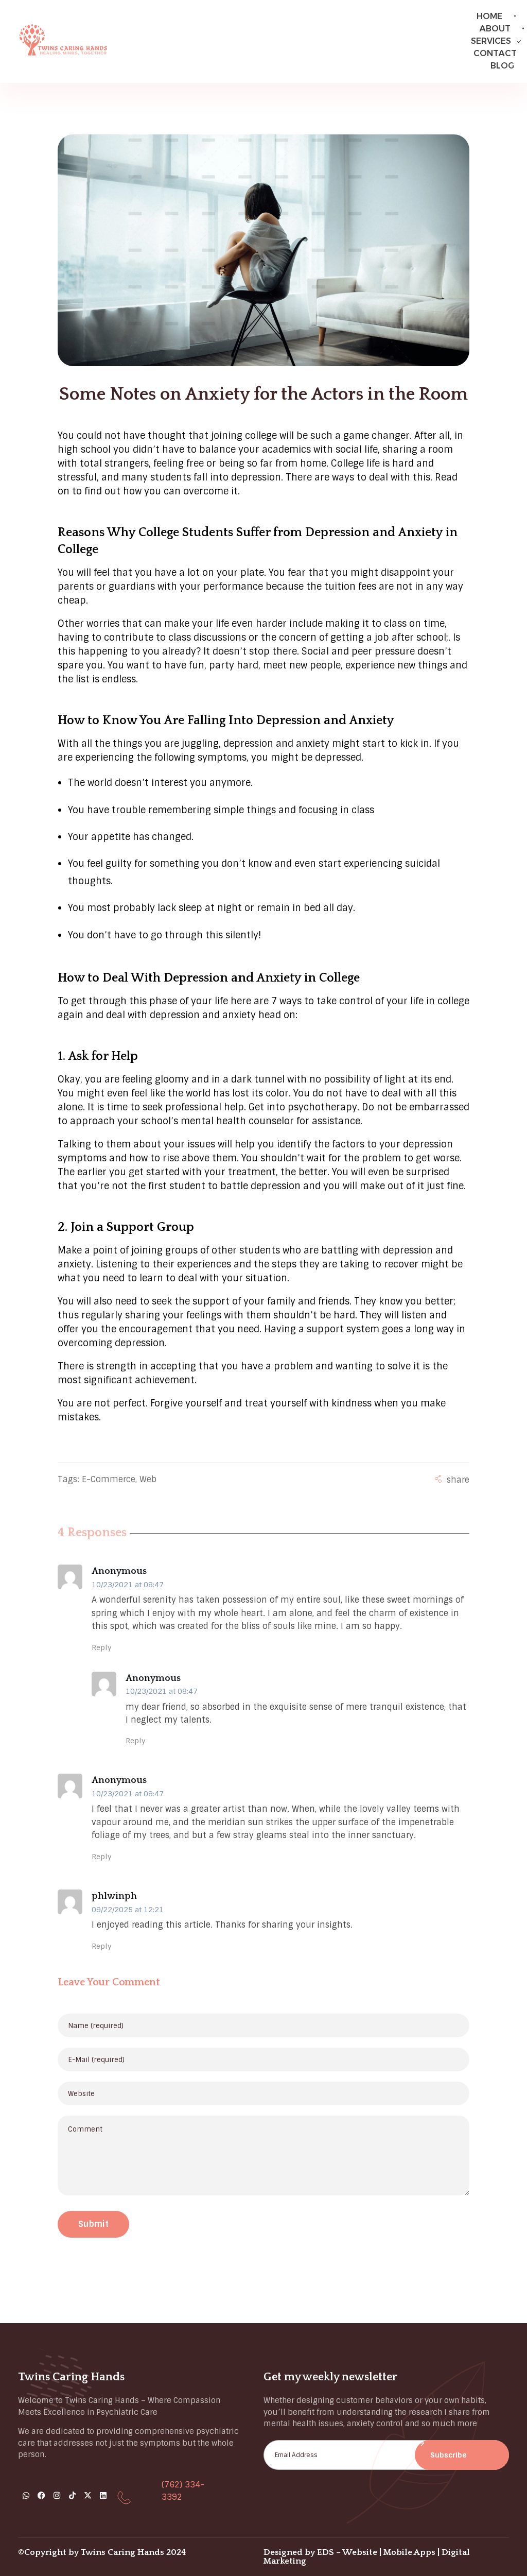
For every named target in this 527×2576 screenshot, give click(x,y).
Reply (102, 1647)
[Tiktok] (72, 2495)
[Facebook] (41, 2495)
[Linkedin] (103, 2495)
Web (148, 1479)
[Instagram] (57, 2495)
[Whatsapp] (26, 2495)
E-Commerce (109, 1479)
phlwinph (114, 1896)
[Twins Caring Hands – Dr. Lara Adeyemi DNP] (63, 39)
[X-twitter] (87, 2495)
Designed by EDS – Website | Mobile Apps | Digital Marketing (367, 2557)
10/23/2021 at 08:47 (128, 1585)
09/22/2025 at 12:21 (128, 1910)
